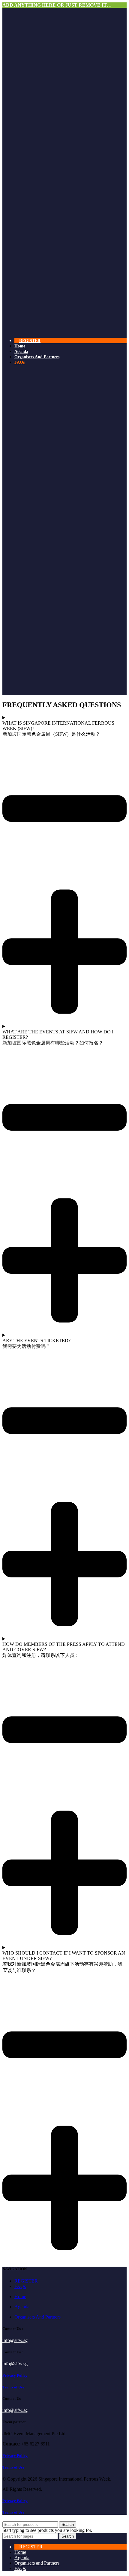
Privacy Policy (15, 2375)
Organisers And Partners (37, 2317)
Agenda (22, 2307)
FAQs (20, 2286)
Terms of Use (13, 2387)
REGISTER (26, 2281)
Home (20, 2296)
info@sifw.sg (15, 2340)
